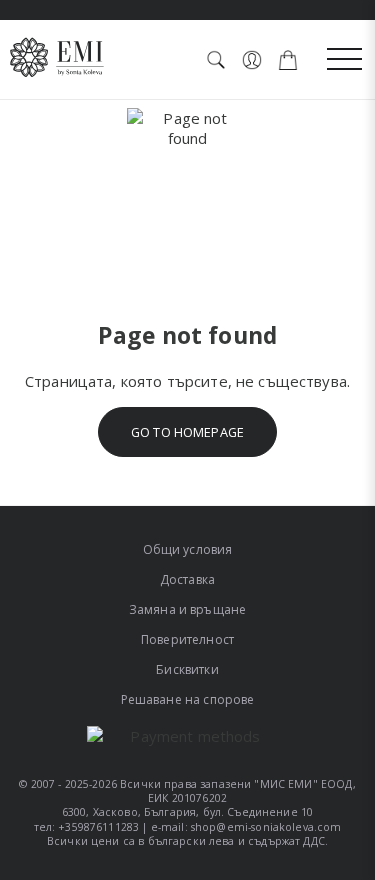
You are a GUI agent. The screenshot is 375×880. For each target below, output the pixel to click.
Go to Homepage (187, 432)
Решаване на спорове (188, 699)
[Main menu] (344, 60)
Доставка (187, 579)
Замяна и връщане (187, 609)
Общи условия (188, 549)
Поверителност (187, 639)
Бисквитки (187, 669)
